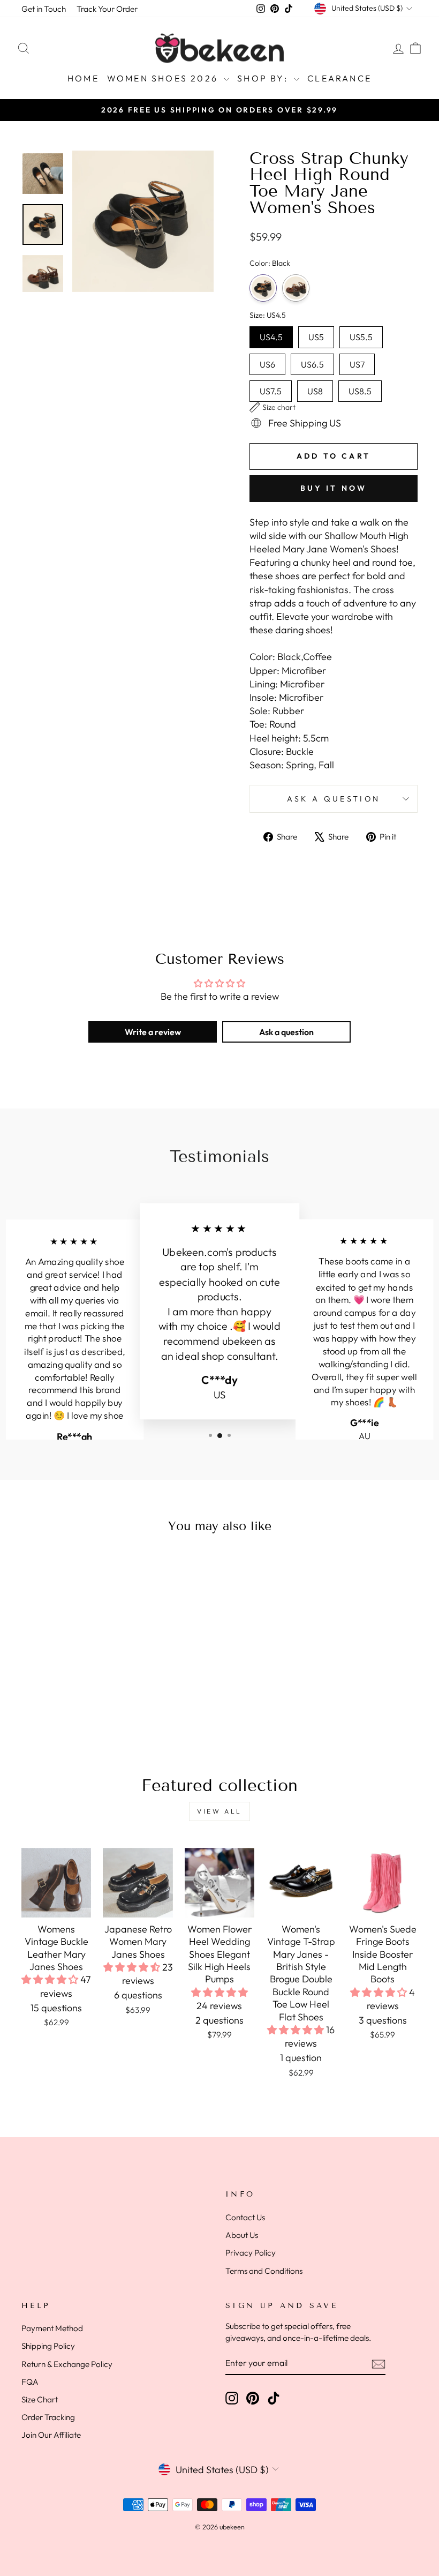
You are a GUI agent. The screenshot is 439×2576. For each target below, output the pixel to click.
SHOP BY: (264, 78)
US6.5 (312, 362)
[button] (273, 407)
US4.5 (271, 334)
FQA (30, 2382)
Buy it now (334, 488)
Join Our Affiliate (51, 2435)
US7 (357, 362)
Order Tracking (48, 2417)
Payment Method (52, 2328)
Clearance (339, 78)
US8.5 (360, 388)
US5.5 (361, 334)
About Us (242, 2235)
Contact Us (245, 2217)
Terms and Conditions (264, 2271)
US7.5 (271, 388)
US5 (316, 334)
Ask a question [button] (286, 1032)
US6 (267, 362)
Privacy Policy (251, 2253)
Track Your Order (107, 9)
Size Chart (40, 2399)
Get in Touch (44, 9)
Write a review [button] (153, 1032)
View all (219, 1811)
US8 (315, 388)
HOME (83, 78)
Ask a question (334, 799)
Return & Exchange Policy (67, 2364)
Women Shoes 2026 (164, 78)
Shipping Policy (48, 2346)
